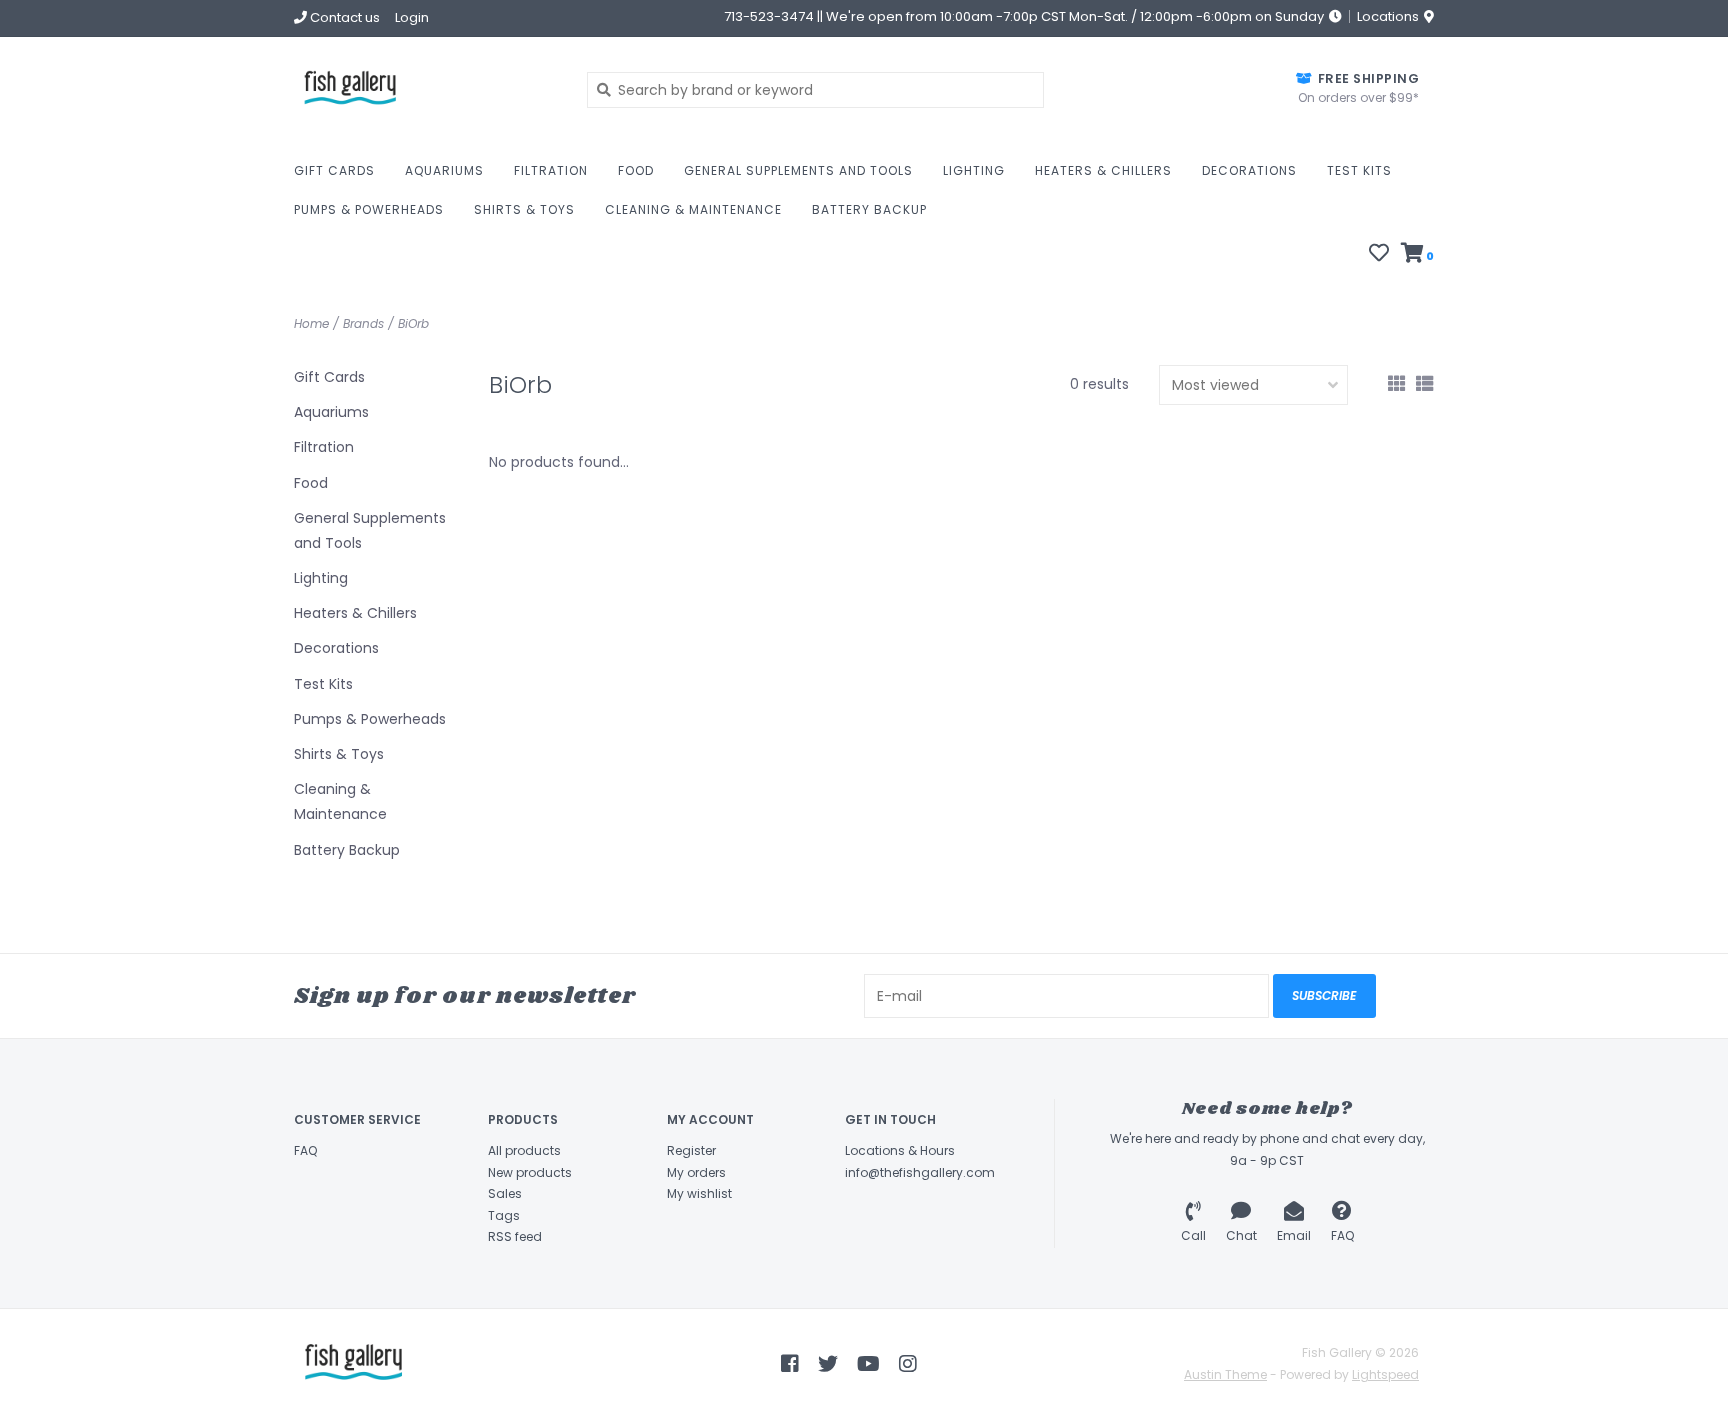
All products (524, 1150)
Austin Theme (1225, 1374)
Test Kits (1359, 170)
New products (530, 1172)
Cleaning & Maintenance (693, 209)
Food (636, 170)
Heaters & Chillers (1103, 170)
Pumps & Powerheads (369, 209)
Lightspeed (1385, 1374)
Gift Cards (334, 170)
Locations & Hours (900, 1150)
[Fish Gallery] (425, 89)
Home (311, 323)
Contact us (343, 17)
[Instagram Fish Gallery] (908, 1364)
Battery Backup (869, 209)
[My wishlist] (1379, 255)
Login (412, 17)
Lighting (974, 170)
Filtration (551, 170)
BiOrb (413, 323)
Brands (363, 323)
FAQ (305, 1150)
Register (691, 1150)
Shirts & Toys (524, 209)
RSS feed (515, 1236)
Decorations (1249, 170)
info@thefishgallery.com (920, 1172)
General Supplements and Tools (798, 170)
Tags (504, 1215)
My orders (696, 1172)
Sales (505, 1193)
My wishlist (699, 1193)
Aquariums (444, 170)
